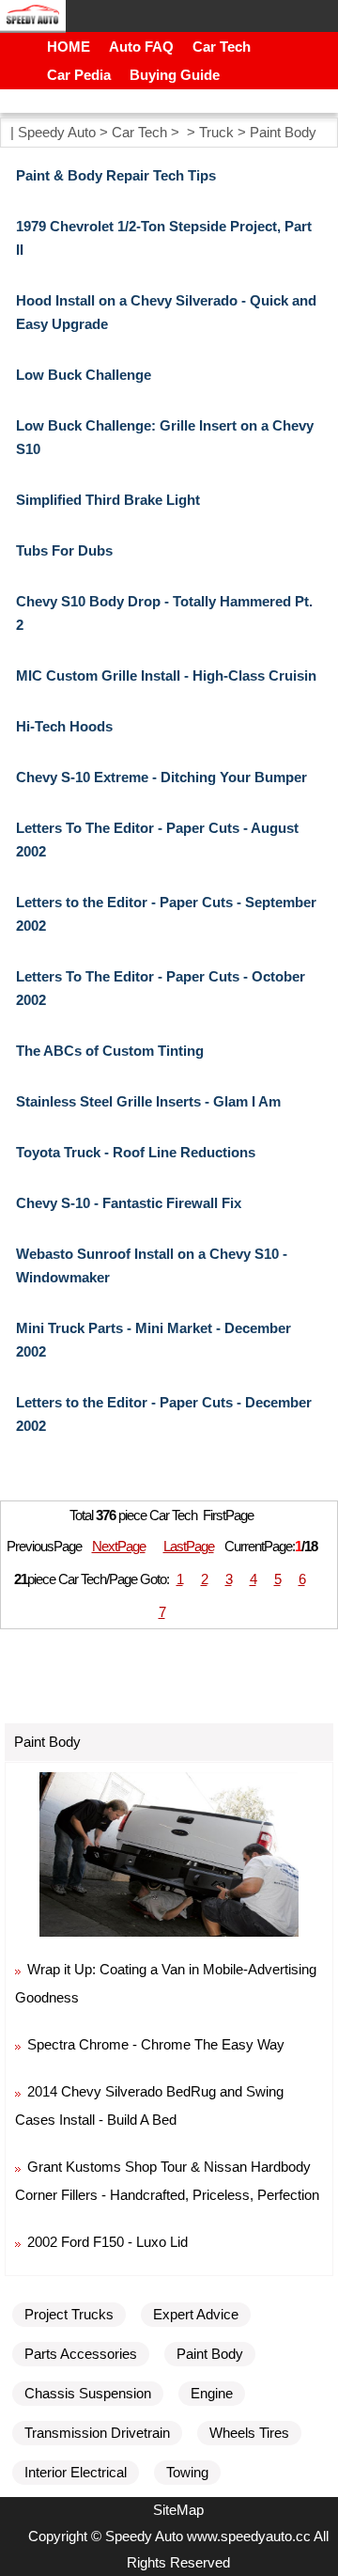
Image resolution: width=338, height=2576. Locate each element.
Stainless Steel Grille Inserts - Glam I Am (148, 1101)
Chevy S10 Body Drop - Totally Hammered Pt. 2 (164, 613)
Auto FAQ (141, 47)
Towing (187, 2472)
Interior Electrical (76, 2472)
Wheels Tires (249, 2433)
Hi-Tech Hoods (64, 726)
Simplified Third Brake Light (108, 500)
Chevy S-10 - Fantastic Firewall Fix (129, 1203)
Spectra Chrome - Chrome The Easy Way (156, 2044)
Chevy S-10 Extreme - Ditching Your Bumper (161, 777)
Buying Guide (175, 75)
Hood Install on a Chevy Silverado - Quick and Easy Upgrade (166, 312)
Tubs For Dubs (64, 550)
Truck (216, 132)
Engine (212, 2393)
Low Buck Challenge (84, 375)
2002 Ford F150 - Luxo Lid (108, 2242)
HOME (69, 47)
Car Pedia (79, 75)
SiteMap (178, 2510)
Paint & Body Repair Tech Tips (116, 175)
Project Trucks (69, 2314)
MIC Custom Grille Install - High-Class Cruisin (166, 675)
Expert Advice (196, 2314)
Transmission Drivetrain (97, 2433)
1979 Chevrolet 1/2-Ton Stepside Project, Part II (164, 238)
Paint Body (283, 132)
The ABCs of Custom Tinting (110, 1051)
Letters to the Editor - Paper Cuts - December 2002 (164, 1414)
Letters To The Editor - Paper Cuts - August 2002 (157, 840)
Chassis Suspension (88, 2393)
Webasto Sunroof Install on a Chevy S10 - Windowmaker (152, 1265)
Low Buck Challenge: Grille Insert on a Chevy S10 (165, 437)
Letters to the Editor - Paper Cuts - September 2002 (166, 914)
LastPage (189, 1546)
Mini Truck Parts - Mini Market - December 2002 (154, 1340)
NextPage (119, 1546)
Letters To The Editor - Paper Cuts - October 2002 (161, 988)
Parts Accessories (81, 2354)
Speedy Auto (57, 132)
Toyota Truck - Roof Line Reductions (136, 1152)
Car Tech (222, 47)
